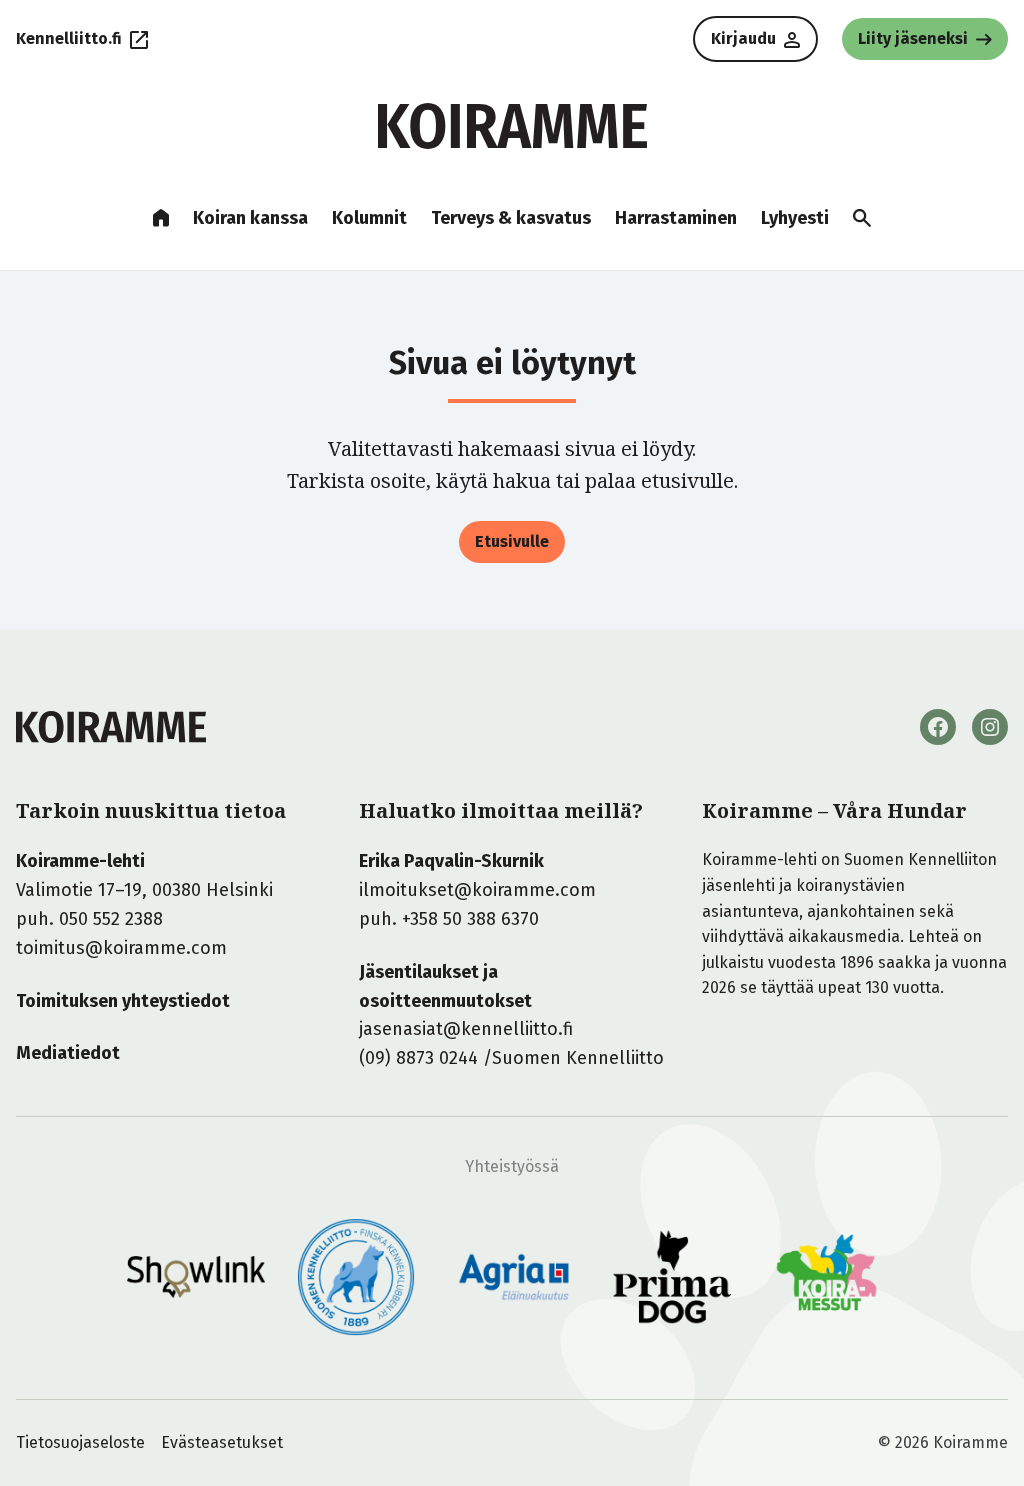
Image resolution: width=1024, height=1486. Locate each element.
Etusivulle (512, 541)
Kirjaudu (743, 38)
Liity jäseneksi (913, 38)
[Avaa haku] (862, 218)
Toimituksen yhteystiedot (123, 1001)
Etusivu (161, 218)
